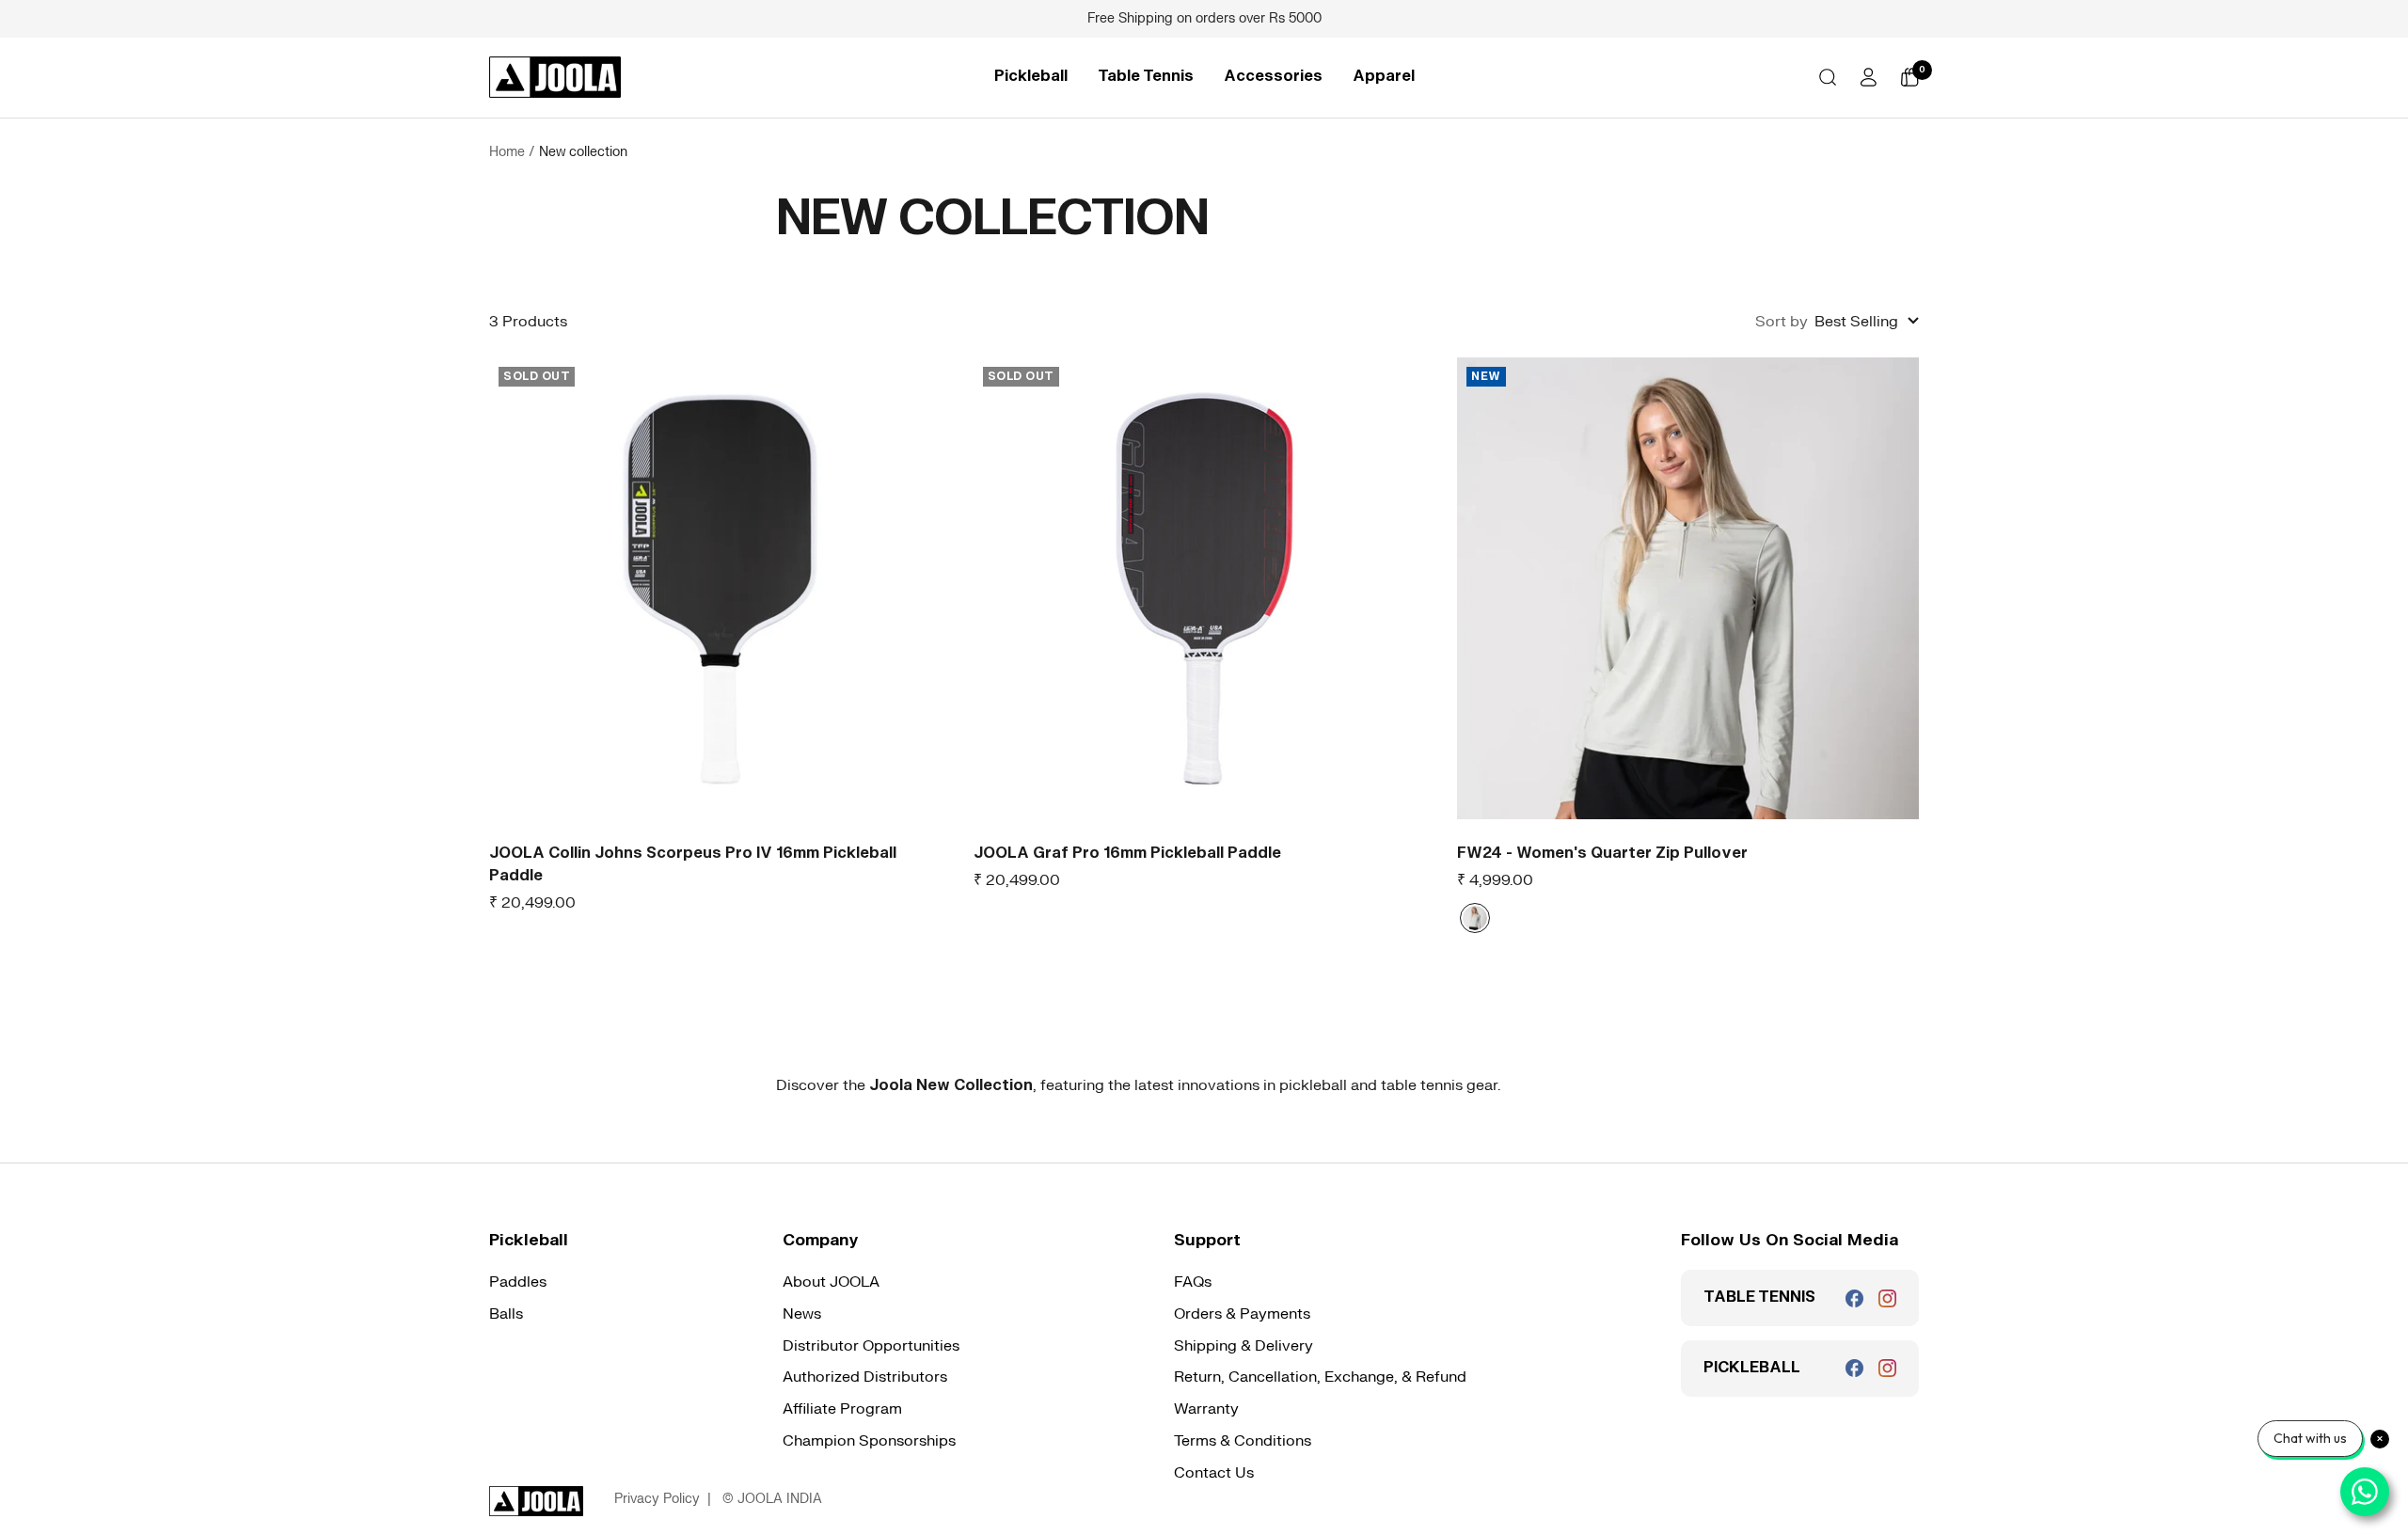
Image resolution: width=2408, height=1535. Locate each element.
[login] (1868, 77)
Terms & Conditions (1243, 1441)
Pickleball (1031, 76)
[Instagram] (1887, 1298)
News (802, 1314)
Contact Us (1214, 1473)
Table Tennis (1146, 76)
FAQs (1193, 1282)
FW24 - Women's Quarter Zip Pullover (1602, 853)
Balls (506, 1314)
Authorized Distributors (865, 1377)
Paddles (518, 1282)
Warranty (1206, 1409)
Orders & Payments (1242, 1314)
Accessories (1273, 76)
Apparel (1384, 76)
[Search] (1828, 77)
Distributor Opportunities (871, 1346)
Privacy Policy (657, 1499)
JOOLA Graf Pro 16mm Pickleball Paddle (1127, 853)
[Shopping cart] (1909, 77)
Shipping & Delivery (1244, 1346)
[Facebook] (1854, 1298)
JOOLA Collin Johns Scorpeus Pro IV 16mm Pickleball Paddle (693, 864)
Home (507, 152)
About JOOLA (831, 1282)
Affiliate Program (842, 1409)
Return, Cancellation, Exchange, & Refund (1320, 1377)
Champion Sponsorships (869, 1441)
